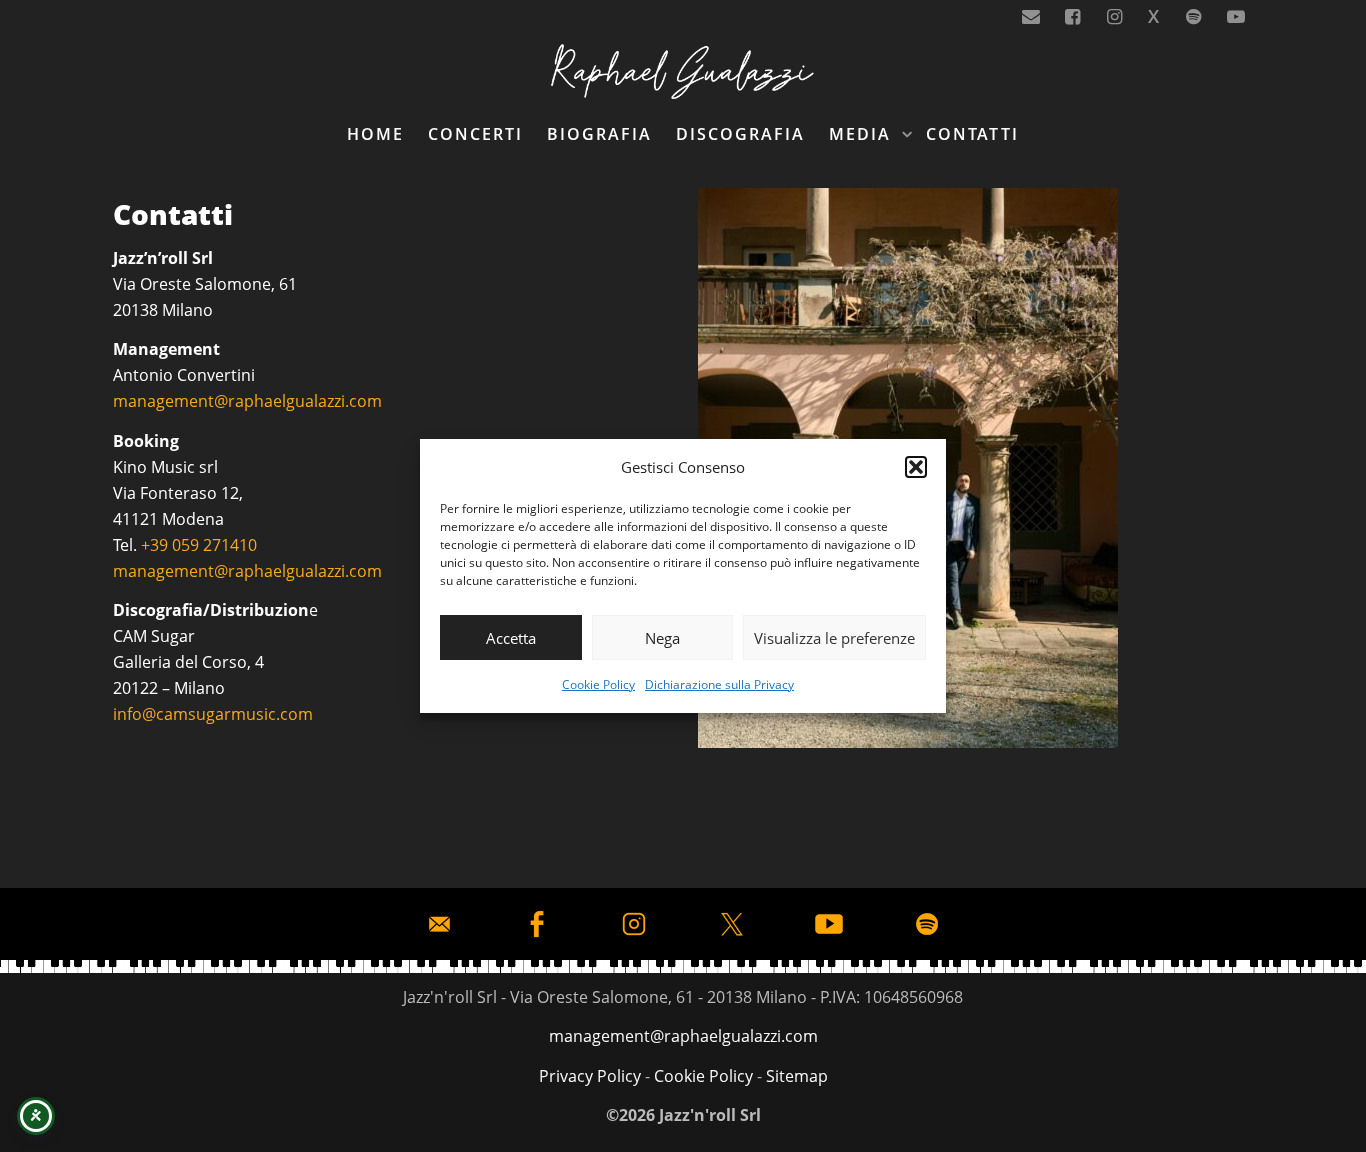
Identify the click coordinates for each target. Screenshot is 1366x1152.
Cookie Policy (598, 684)
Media (863, 134)
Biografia (599, 134)
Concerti (475, 134)
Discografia (740, 134)
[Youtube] (1236, 16)
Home (375, 134)
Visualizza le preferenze (834, 638)
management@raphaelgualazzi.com (247, 401)
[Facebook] (1073, 16)
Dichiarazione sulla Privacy (719, 684)
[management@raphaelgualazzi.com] (1031, 16)
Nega (662, 638)
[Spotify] (1194, 16)
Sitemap (797, 1076)
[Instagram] (1115, 16)
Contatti (972, 134)
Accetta (511, 638)
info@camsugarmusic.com (213, 714)
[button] (916, 467)
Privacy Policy (590, 1076)
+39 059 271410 (199, 545)
